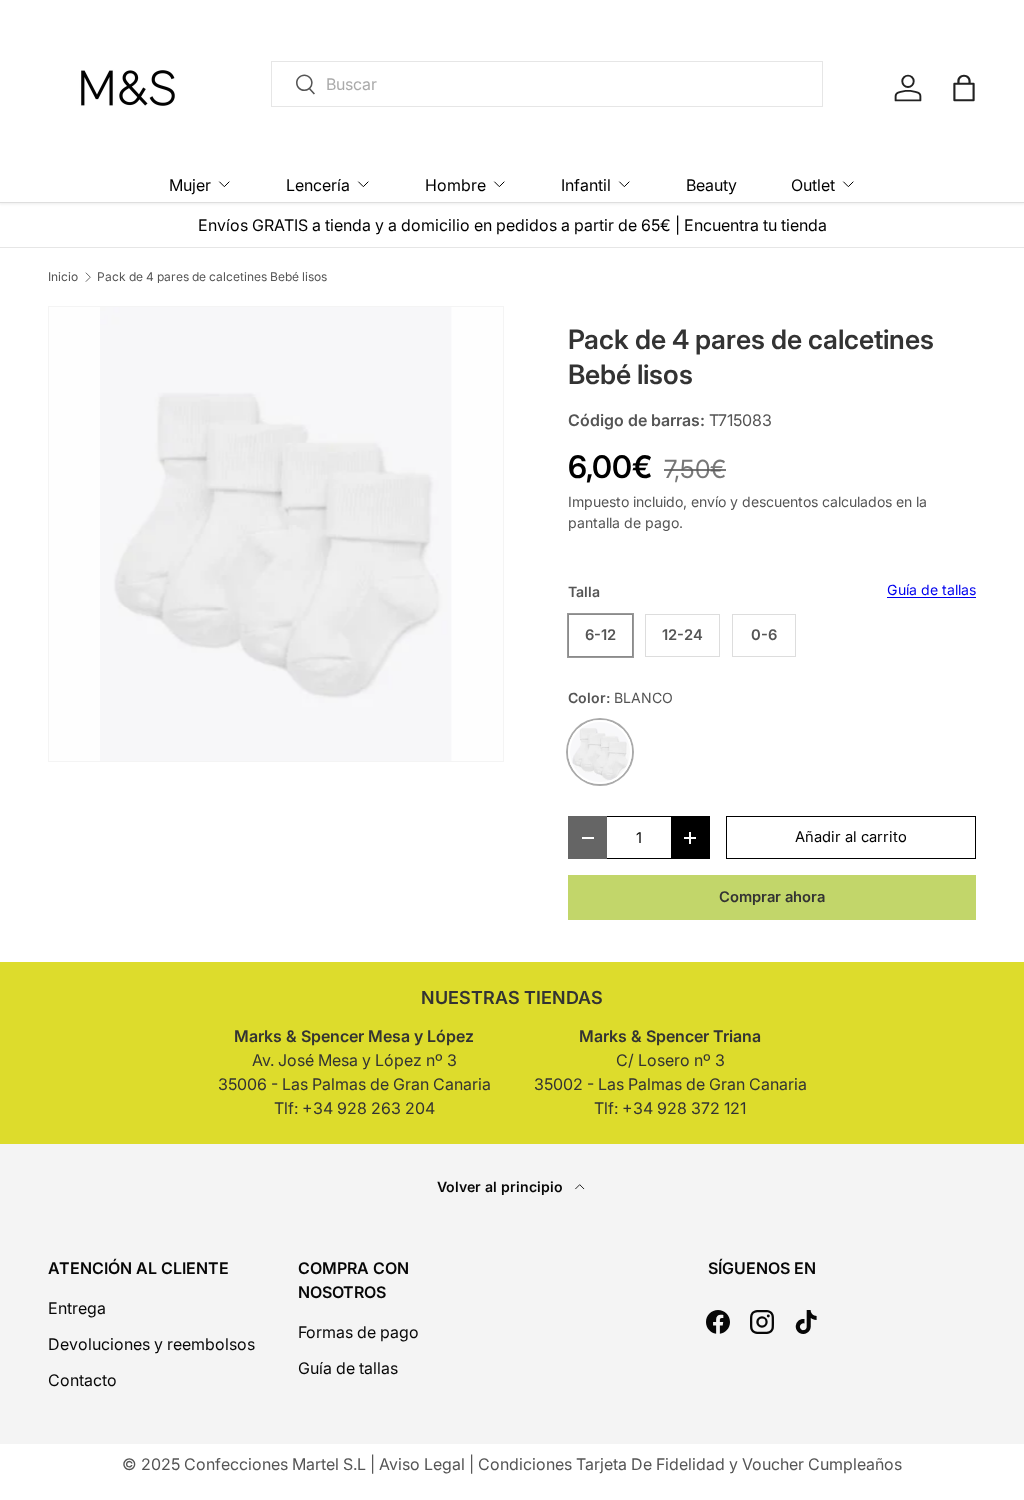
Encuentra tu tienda (755, 225)
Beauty (711, 185)
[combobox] (547, 84)
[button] (964, 88)
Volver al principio (502, 1186)
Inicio (63, 277)
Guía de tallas (931, 589)
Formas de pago (358, 1332)
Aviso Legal (422, 1464)
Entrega (77, 1308)
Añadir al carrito (851, 837)
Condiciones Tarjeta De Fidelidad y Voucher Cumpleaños (690, 1464)
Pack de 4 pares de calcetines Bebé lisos (212, 277)
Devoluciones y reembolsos (151, 1344)
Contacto (82, 1380)
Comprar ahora (772, 897)
